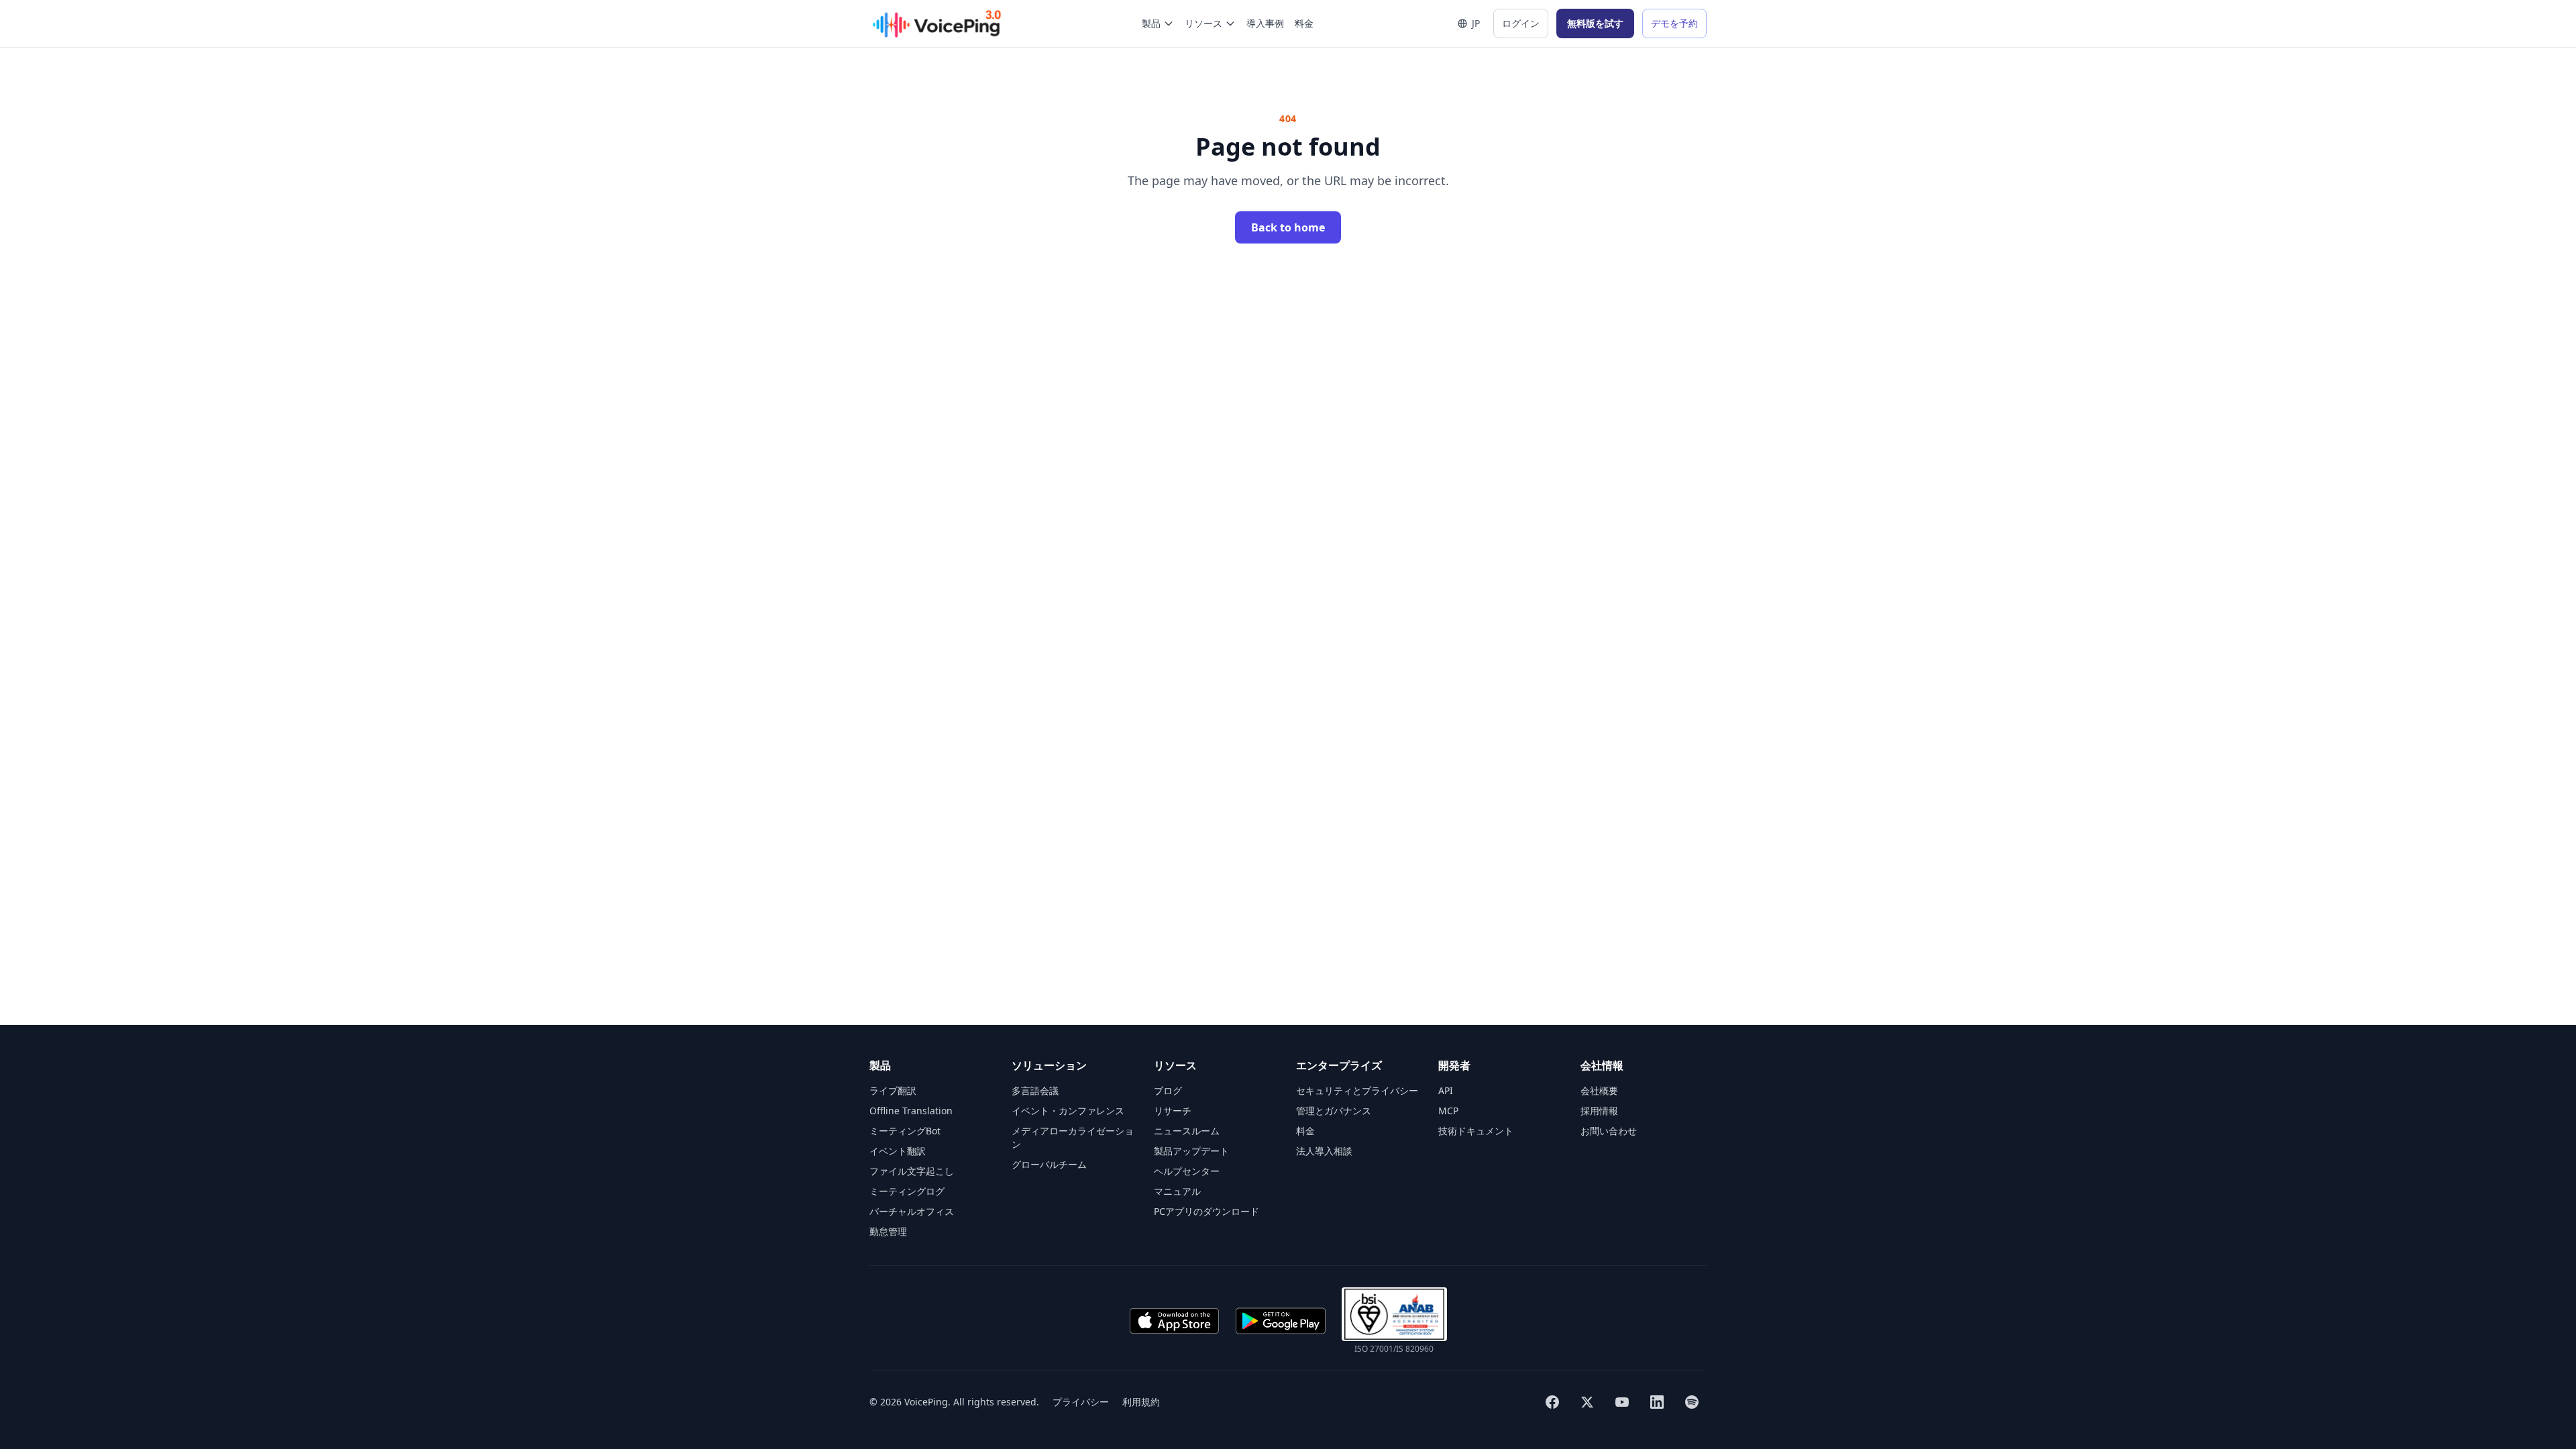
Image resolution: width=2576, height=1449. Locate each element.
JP (1476, 23)
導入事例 (1265, 23)
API (1446, 1090)
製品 (1151, 23)
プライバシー (1081, 1402)
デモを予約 (1674, 23)
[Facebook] (1552, 1402)
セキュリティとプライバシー (1357, 1090)
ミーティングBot (905, 1131)
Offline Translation (911, 1111)
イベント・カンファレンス (1068, 1111)
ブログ (1168, 1090)
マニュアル (1177, 1191)
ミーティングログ (907, 1191)
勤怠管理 (888, 1231)
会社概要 (1599, 1090)
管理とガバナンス (1334, 1111)
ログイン (1521, 23)
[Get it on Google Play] (1281, 1321)
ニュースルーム (1187, 1131)
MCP (1448, 1111)
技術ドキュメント (1476, 1131)
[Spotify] (1692, 1402)
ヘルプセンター (1187, 1171)
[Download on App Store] (1174, 1321)
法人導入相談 (1324, 1151)
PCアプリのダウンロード (1206, 1211)
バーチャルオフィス (912, 1211)
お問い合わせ (1609, 1131)
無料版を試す (1595, 23)
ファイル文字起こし (912, 1171)
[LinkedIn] (1657, 1402)
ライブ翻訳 (893, 1090)
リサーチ (1173, 1111)
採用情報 (1599, 1111)
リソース (1203, 23)
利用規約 (1141, 1402)
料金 (1304, 23)
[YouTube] (1622, 1402)
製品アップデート (1191, 1151)
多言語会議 (1035, 1090)
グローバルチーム (1049, 1164)
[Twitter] (1587, 1402)
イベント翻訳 (898, 1151)
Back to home (1288, 227)
